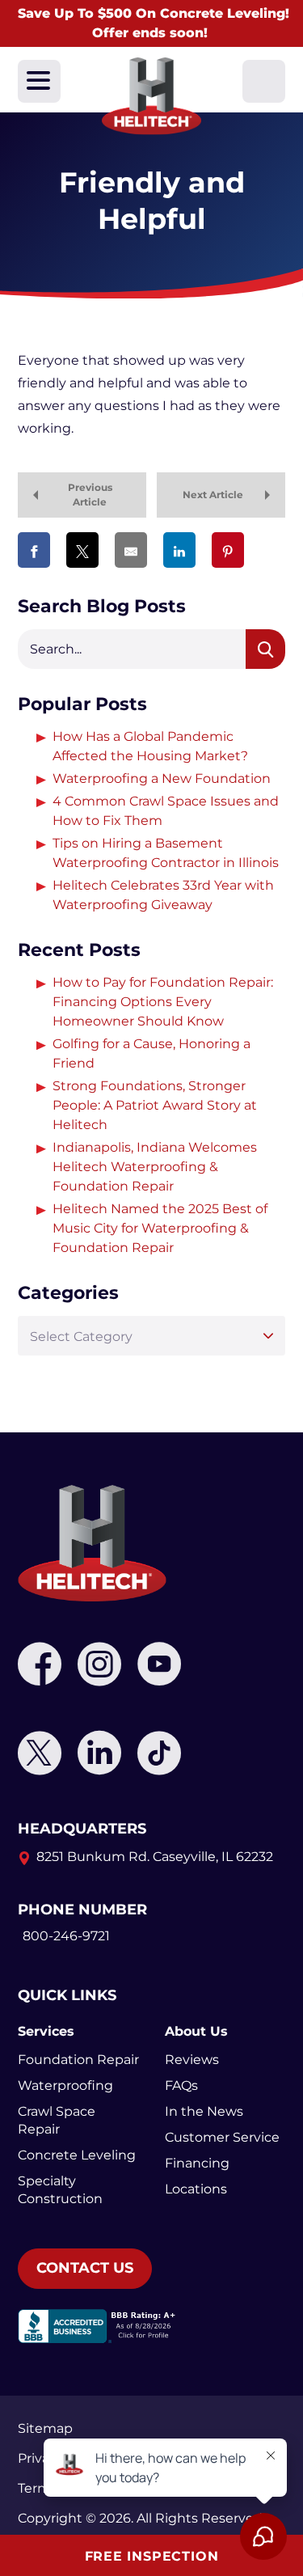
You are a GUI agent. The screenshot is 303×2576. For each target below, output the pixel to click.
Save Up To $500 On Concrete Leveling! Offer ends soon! (154, 23)
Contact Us (85, 2268)
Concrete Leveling (77, 2155)
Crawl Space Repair (57, 2120)
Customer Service (222, 2137)
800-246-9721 (66, 1936)
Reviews (192, 2060)
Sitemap (45, 2428)
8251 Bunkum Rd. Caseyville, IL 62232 (155, 1857)
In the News (204, 2111)
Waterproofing (65, 2085)
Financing (197, 2163)
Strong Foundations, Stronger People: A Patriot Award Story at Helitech (155, 1105)
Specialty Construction (60, 2190)
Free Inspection (152, 2556)
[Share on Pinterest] (228, 550)
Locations (196, 2189)
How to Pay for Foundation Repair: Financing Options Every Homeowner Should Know (163, 1002)
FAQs (181, 2085)
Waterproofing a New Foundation (162, 778)
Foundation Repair (78, 2060)
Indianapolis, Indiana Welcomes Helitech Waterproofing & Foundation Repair (155, 1167)
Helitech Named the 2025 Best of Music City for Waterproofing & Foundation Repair (160, 1228)
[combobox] (151, 1336)
